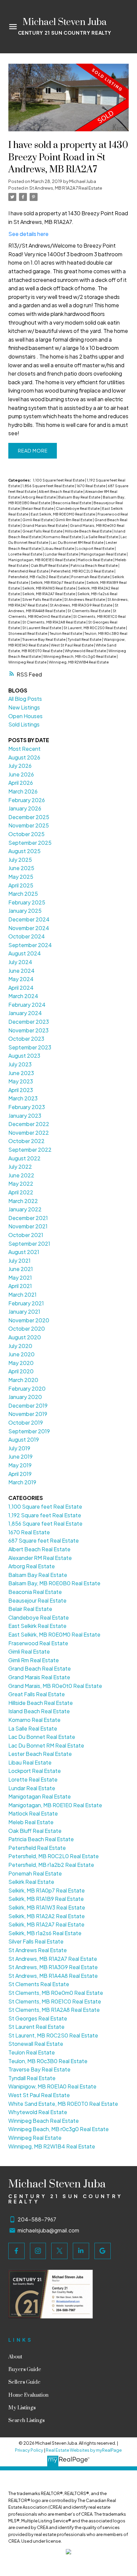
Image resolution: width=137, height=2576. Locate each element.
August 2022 (24, 1158)
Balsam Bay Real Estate (80, 497)
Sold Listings (24, 724)
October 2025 (26, 834)
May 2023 (21, 1081)
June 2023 (21, 1073)
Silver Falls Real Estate (42, 599)
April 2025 (21, 885)
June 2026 (21, 774)
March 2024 (23, 996)
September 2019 (29, 1431)
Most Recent (24, 749)
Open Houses (25, 716)
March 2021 (22, 1294)
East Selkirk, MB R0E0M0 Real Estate (63, 514)
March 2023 (23, 1098)
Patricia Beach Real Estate (94, 565)
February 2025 (27, 902)
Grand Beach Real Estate (40, 1668)
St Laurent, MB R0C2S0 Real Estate (95, 628)
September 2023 (30, 1047)
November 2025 (29, 825)
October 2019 (26, 1422)
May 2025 (21, 877)
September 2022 (30, 1150)
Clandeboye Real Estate (78, 508)
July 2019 (19, 1448)
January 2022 (25, 1209)
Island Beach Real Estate (39, 1711)
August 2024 (25, 953)
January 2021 (24, 1311)
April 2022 (21, 1192)
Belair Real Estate (38, 508)
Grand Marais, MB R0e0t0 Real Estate (55, 1686)
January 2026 (25, 808)
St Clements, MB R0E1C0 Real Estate (55, 2001)
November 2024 (29, 928)
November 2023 (28, 1030)
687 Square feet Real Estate (44, 1540)
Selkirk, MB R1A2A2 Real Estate (47, 1916)
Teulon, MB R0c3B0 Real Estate (48, 2061)
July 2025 (20, 860)
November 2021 (28, 1226)
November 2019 (28, 1414)
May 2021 (20, 1278)
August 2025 (24, 851)
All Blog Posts (25, 699)
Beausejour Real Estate (37, 1600)
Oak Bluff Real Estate (50, 565)
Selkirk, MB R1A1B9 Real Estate (46, 1899)
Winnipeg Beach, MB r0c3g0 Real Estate (80, 656)
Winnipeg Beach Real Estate (44, 2121)
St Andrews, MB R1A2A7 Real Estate (66, 188)
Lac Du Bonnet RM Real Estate (77, 542)
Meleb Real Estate (31, 1822)
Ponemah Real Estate (91, 577)
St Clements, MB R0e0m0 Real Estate (56, 1993)
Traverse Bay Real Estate (44, 639)
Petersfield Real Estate (29, 571)
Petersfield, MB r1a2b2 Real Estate (39, 577)
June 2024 (21, 971)
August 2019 (24, 1439)
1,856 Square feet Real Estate (49, 486)
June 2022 (21, 1175)
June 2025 (21, 868)
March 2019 (22, 1482)
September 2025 (30, 843)
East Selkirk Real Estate (37, 1626)
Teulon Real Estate (66, 633)
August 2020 (25, 1337)
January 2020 (25, 1397)
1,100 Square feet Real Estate (59, 480)
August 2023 (24, 1056)
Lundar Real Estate (62, 554)
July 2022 (20, 1167)
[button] (16, 2251)
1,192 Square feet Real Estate (45, 1515)
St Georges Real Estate (38, 2018)
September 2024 (30, 945)
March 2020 (23, 1380)
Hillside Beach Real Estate (89, 531)
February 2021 (26, 1303)
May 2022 (21, 1184)
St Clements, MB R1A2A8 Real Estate (54, 622)
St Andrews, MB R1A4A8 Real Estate (53, 1976)
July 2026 (20, 766)
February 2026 (27, 800)
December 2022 (29, 1124)
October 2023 (26, 1039)
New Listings (24, 707)
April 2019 (20, 1474)
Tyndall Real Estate (85, 639)
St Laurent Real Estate (42, 628)
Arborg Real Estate (39, 497)
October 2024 (27, 936)
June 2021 (21, 1269)
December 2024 (29, 919)
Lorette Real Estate (26, 554)
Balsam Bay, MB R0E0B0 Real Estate (54, 1583)
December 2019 (28, 1405)
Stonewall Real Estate (28, 633)
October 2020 (27, 1328)
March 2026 (23, 791)
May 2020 (21, 1363)
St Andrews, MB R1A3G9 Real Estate (81, 605)
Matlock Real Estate (95, 560)
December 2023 (29, 1022)
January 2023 (25, 1116)
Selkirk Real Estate (31, 1882)
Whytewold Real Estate (86, 651)
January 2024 (25, 1013)
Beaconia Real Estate (72, 503)
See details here (28, 234)
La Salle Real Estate (101, 537)
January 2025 (25, 911)
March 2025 (23, 894)
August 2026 (24, 757)
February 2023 (27, 1107)
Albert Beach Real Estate (61, 491)
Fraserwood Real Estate (38, 1643)
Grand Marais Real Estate (45, 525)
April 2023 (21, 1090)
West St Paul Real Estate (72, 645)
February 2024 (27, 1005)
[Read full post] (69, 102)
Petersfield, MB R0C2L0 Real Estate (83, 571)
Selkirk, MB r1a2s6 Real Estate (45, 1933)
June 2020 (21, 1354)
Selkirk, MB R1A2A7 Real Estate (49, 594)
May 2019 (20, 1465)
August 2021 (24, 1252)
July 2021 (19, 1261)
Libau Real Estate (59, 548)
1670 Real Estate (91, 486)
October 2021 (26, 1235)
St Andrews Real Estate (85, 599)
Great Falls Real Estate (43, 531)
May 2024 (21, 979)
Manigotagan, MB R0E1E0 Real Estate (42, 560)
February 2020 (27, 1388)
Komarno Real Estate (63, 537)
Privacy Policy (29, 2450)
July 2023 (20, 1064)
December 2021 (28, 1218)
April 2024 (21, 988)
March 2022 (23, 1201)
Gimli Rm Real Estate (74, 520)
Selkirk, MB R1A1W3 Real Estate (49, 588)
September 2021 (29, 1244)
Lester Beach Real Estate (40, 1754)
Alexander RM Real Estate (40, 1558)
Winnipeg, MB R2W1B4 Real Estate (79, 662)
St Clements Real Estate (89, 611)
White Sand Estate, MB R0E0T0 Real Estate (63, 2104)
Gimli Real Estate (38, 520)
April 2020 (21, 1371)
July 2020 (20, 1346)
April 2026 (21, 783)
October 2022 (26, 1141)
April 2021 (20, 1286)
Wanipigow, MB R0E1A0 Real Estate (52, 2086)
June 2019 (20, 1456)
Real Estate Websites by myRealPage (84, 2450)
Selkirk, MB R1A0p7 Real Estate (58, 582)
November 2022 (29, 1133)
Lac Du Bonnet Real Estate (42, 1737)
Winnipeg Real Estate (28, 662)
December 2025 (29, 817)
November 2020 (29, 1320)
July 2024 (20, 962)
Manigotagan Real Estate (104, 554)
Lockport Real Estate (96, 548)
